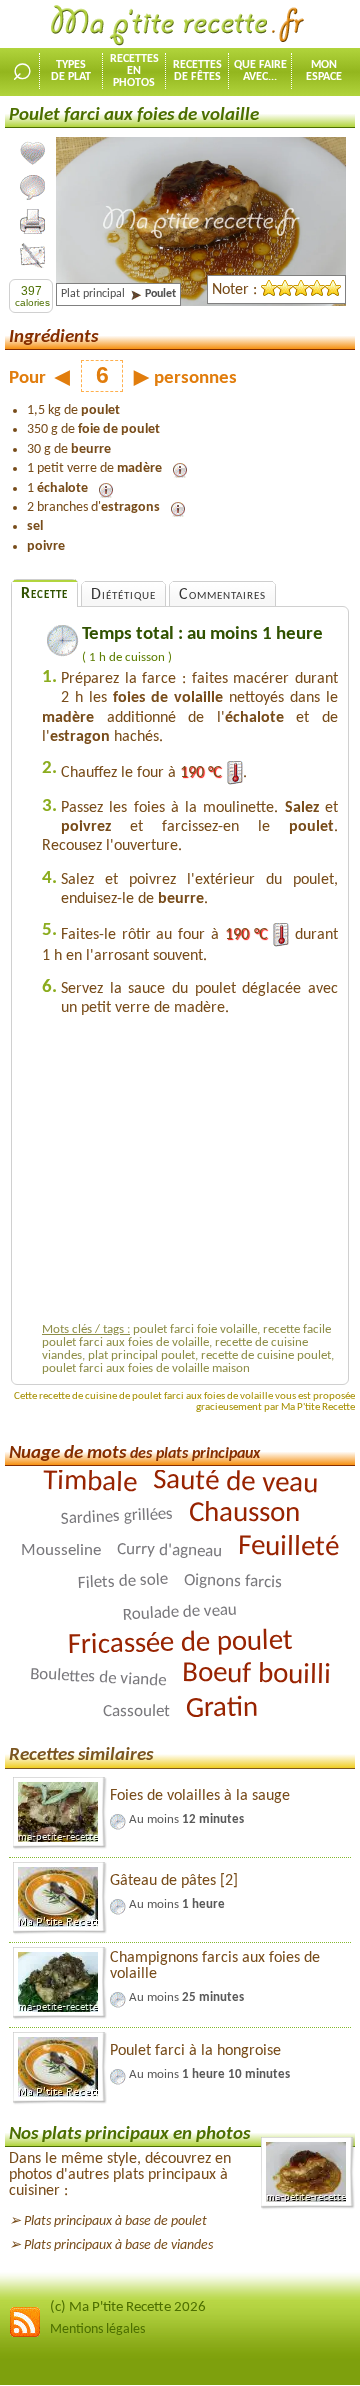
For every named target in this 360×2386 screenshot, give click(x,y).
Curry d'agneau (169, 1551)
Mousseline (61, 1550)
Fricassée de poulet (180, 1644)
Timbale (89, 1482)
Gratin (221, 1709)
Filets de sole (123, 1581)
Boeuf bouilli (255, 1674)
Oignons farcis (233, 1581)
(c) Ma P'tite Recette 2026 (128, 2307)
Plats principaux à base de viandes (118, 2245)
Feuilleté (288, 1548)
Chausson (243, 1514)
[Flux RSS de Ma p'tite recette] (25, 2334)
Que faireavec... (260, 71)
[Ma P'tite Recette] (180, 26)
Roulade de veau (180, 1613)
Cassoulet (135, 1712)
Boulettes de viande (97, 1678)
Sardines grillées (116, 1517)
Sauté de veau (235, 1482)
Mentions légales (97, 2329)
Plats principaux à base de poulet (115, 2221)
